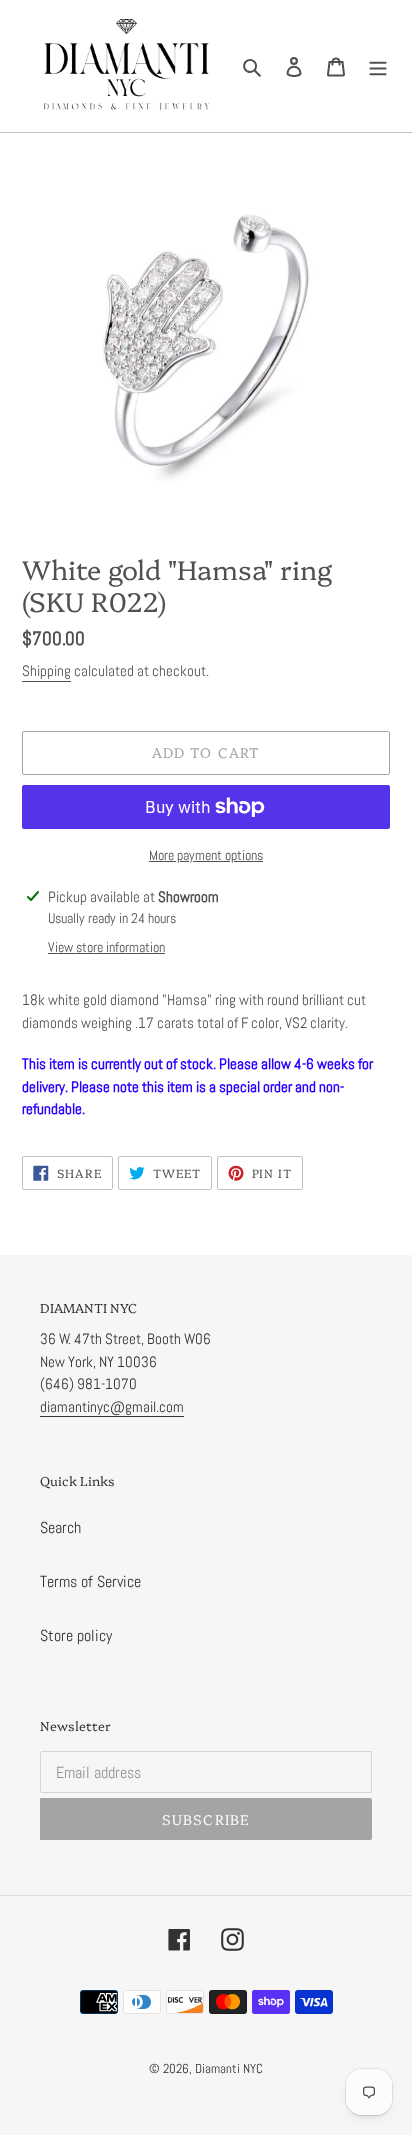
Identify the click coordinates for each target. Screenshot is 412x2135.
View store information (106, 947)
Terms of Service (90, 1581)
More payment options (206, 855)
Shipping (46, 670)
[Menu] (378, 66)
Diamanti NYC (229, 2068)
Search (60, 1527)
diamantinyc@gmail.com (112, 1406)
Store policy (76, 1635)
